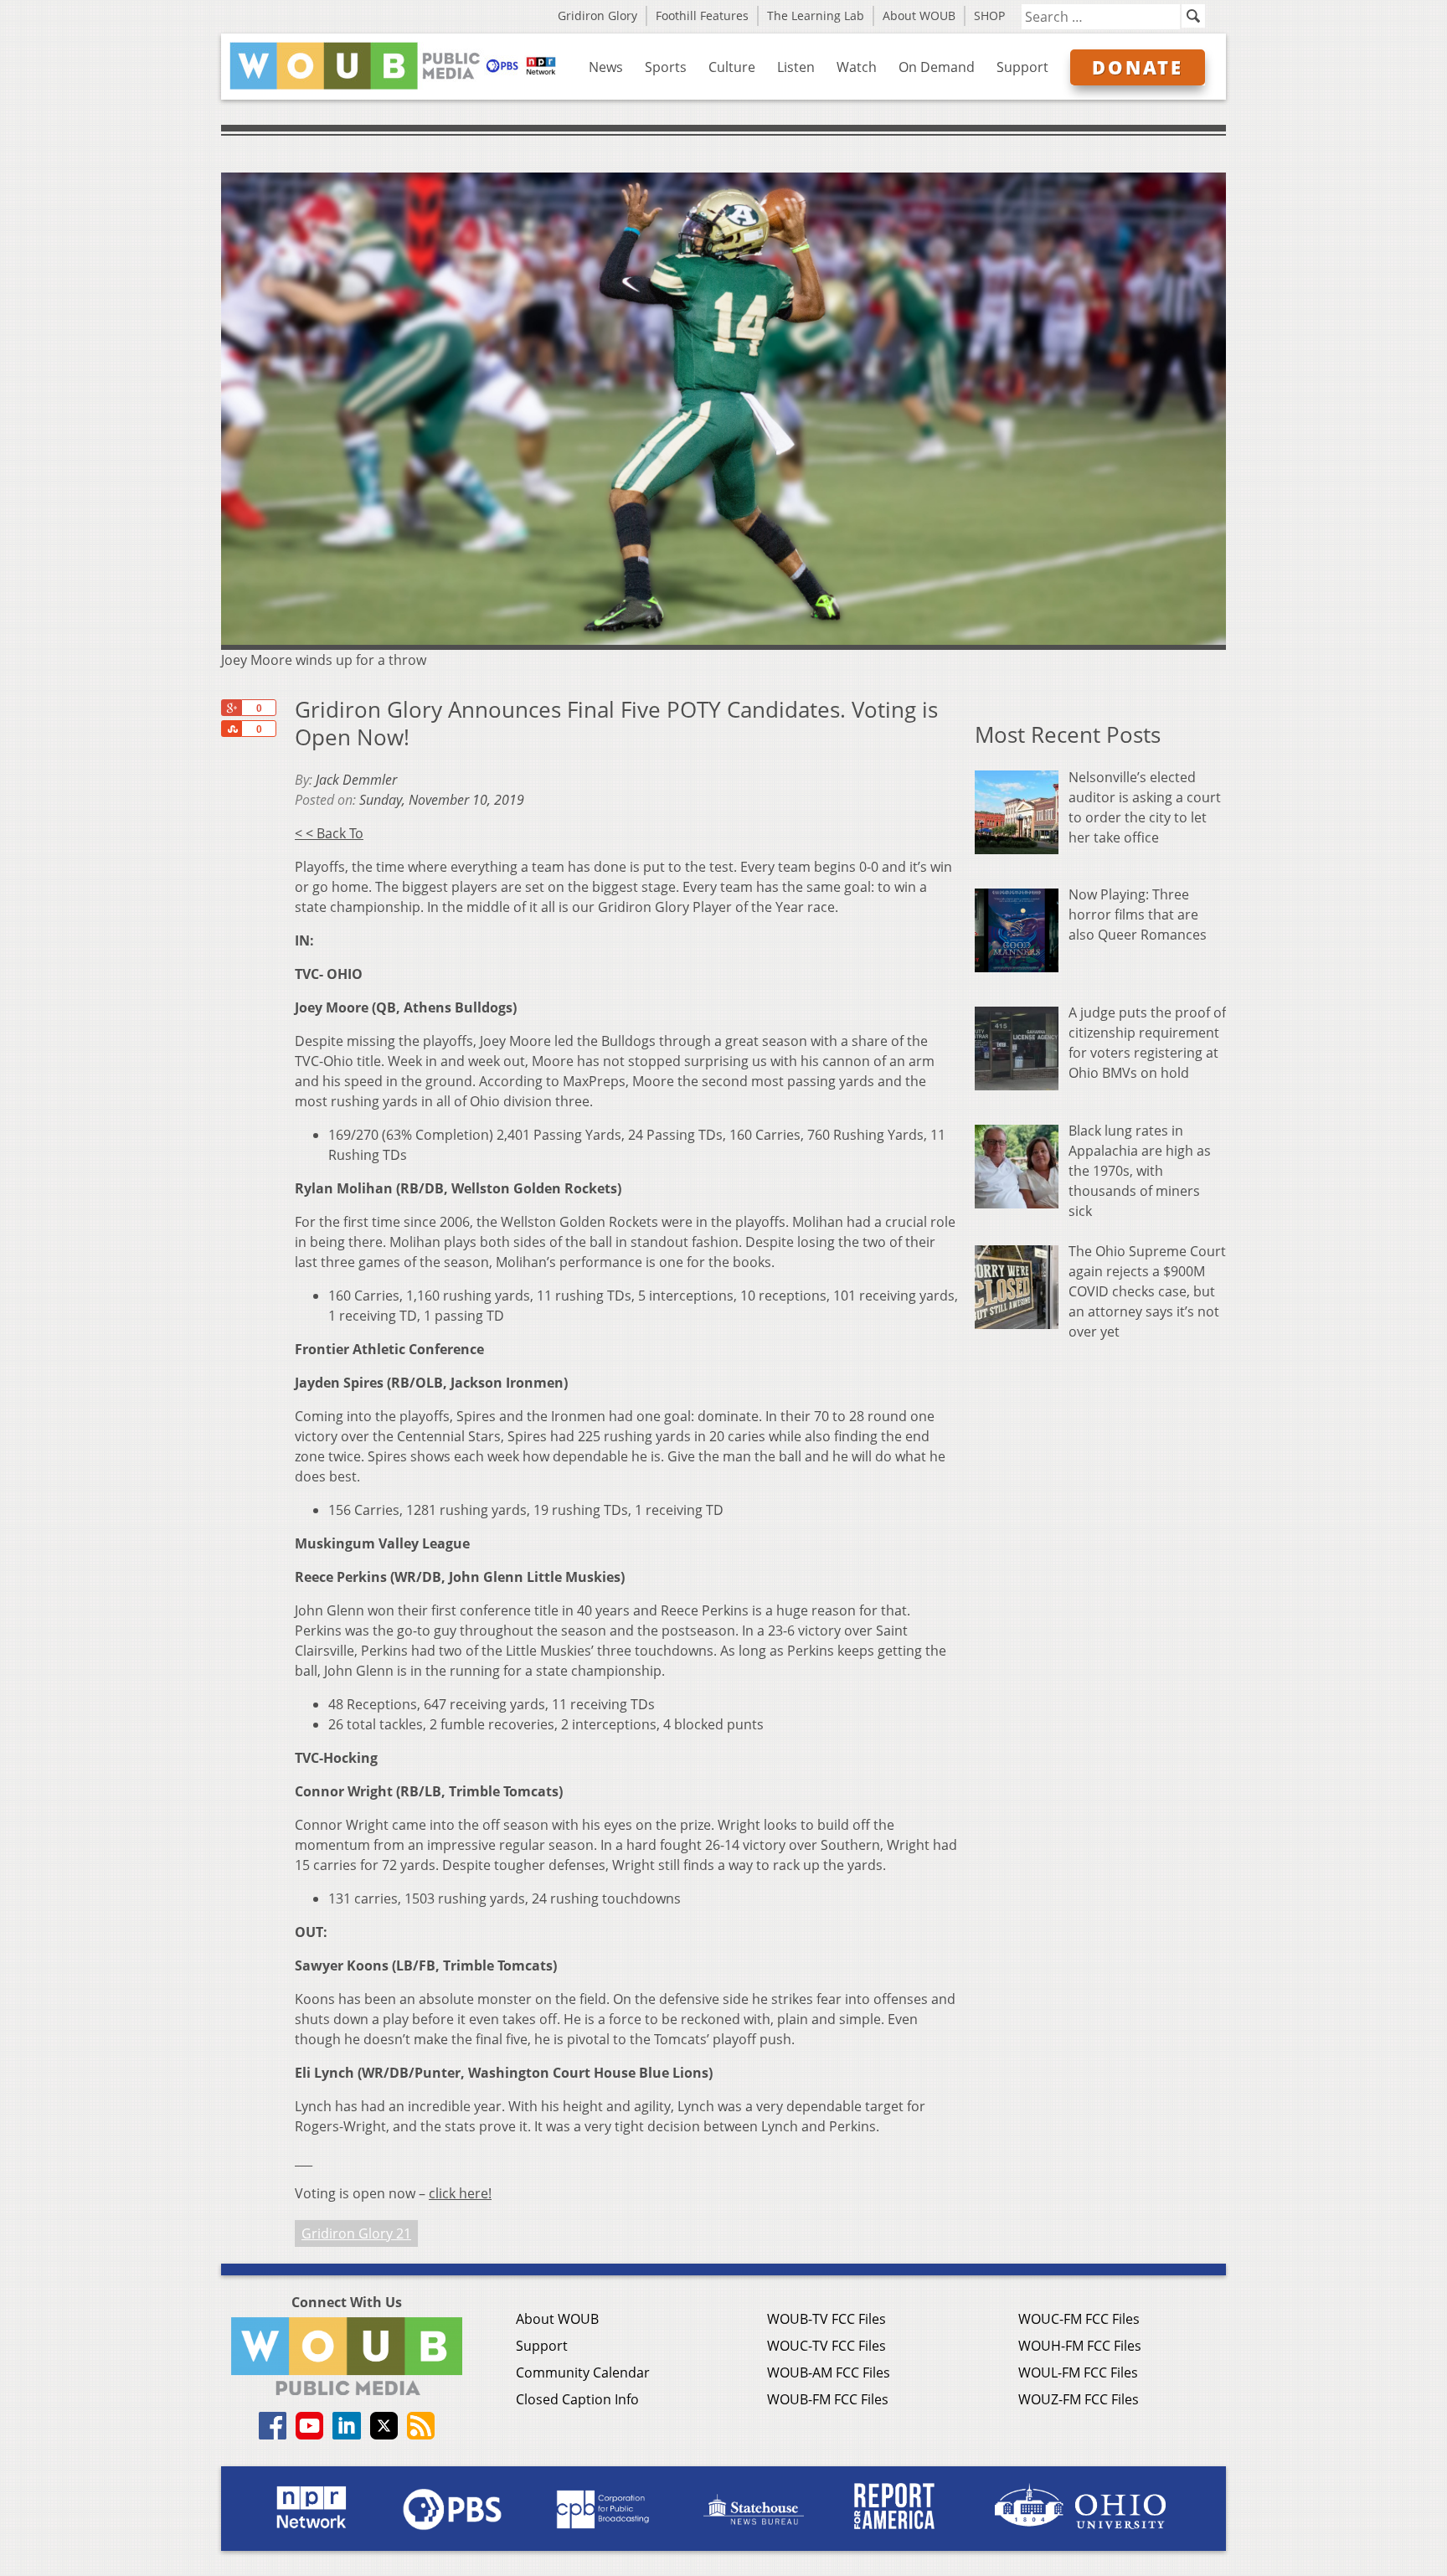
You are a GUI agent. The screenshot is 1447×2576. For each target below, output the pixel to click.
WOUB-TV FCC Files (826, 2319)
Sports (666, 67)
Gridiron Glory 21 (356, 2233)
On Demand (937, 67)
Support (1022, 67)
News (606, 67)
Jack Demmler (356, 780)
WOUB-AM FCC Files (829, 2372)
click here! (460, 2193)
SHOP (989, 15)
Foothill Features (702, 15)
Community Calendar (583, 2372)
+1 (231, 708)
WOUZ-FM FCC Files (1079, 2399)
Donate (1138, 67)
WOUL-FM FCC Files (1078, 2372)
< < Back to (329, 833)
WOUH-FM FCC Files (1080, 2346)
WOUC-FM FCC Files (1079, 2319)
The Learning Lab (816, 15)
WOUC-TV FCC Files (826, 2346)
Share (231, 729)
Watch (857, 67)
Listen (796, 67)
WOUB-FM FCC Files (828, 2399)
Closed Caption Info (577, 2399)
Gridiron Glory (597, 15)
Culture (732, 67)
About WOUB (919, 15)
